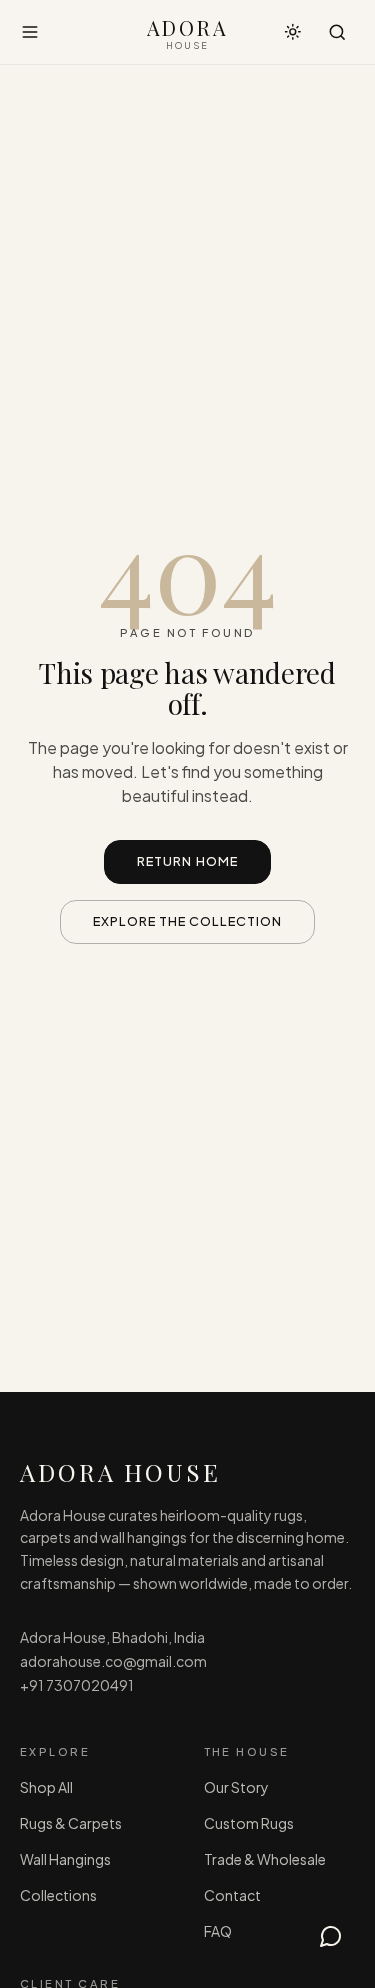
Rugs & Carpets (71, 1823)
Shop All (46, 1787)
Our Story (236, 1787)
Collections (58, 1895)
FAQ (218, 1931)
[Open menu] (30, 32)
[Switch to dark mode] (293, 32)
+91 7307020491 (77, 1685)
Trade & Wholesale (265, 1859)
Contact (232, 1895)
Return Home (187, 861)
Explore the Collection (188, 921)
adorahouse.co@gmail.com (113, 1661)
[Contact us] (331, 1936)
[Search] (337, 32)
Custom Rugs (249, 1823)
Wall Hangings (65, 1859)
